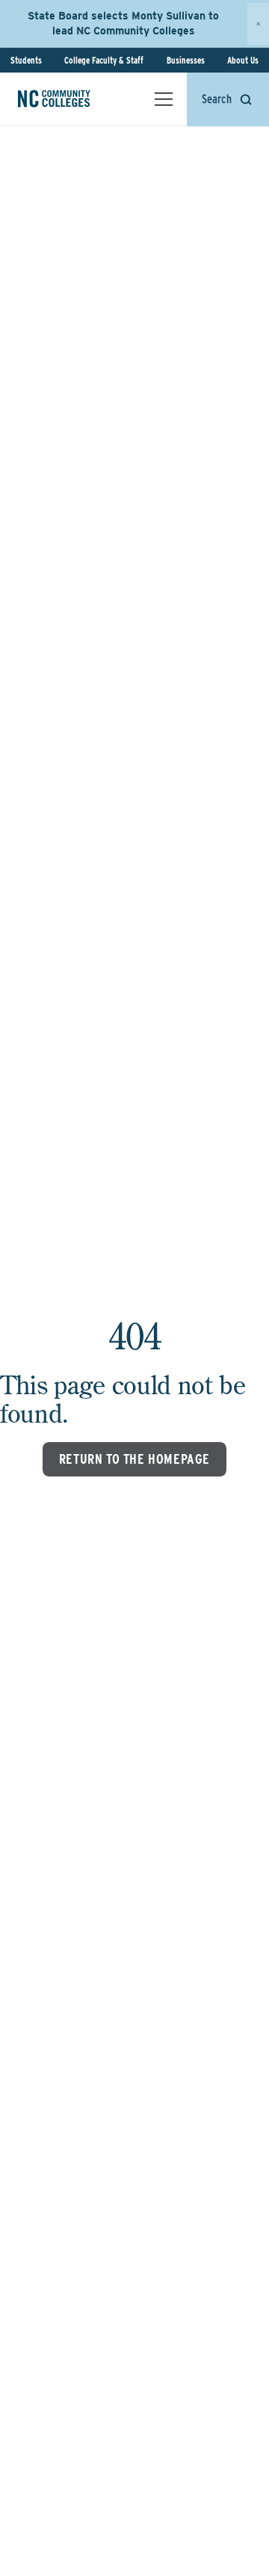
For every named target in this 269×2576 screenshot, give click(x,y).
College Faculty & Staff (104, 60)
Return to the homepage (134, 1459)
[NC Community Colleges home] (74, 99)
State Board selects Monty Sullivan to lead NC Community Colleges (123, 23)
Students (26, 60)
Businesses (186, 60)
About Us (243, 60)
